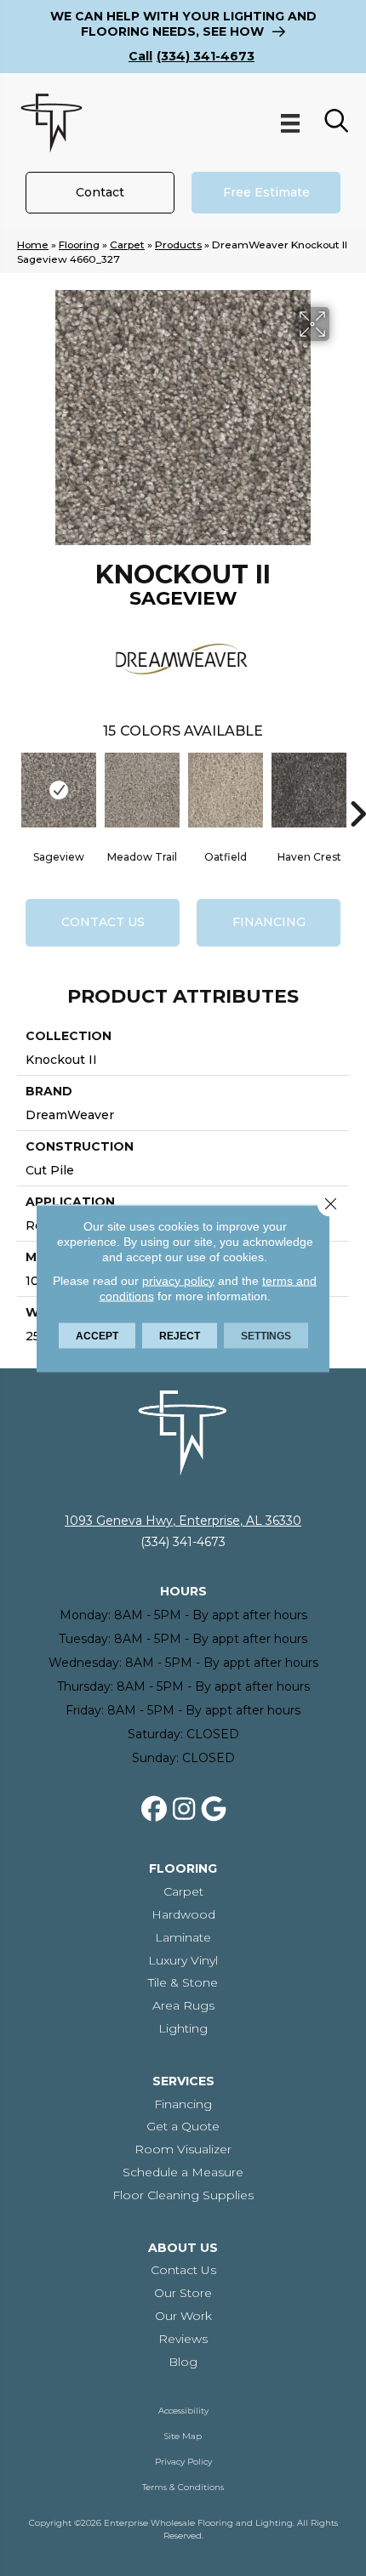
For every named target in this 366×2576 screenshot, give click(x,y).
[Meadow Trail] (142, 790)
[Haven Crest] (309, 790)
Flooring (79, 245)
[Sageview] (59, 790)
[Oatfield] (226, 790)
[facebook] (155, 1810)
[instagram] (185, 1810)
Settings (266, 1335)
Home (33, 245)
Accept (97, 1335)
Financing (269, 922)
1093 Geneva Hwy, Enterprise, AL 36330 (183, 1521)
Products (178, 245)
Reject (180, 1335)
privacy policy (178, 1280)
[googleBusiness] (214, 1810)
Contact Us (103, 922)
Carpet (127, 245)
